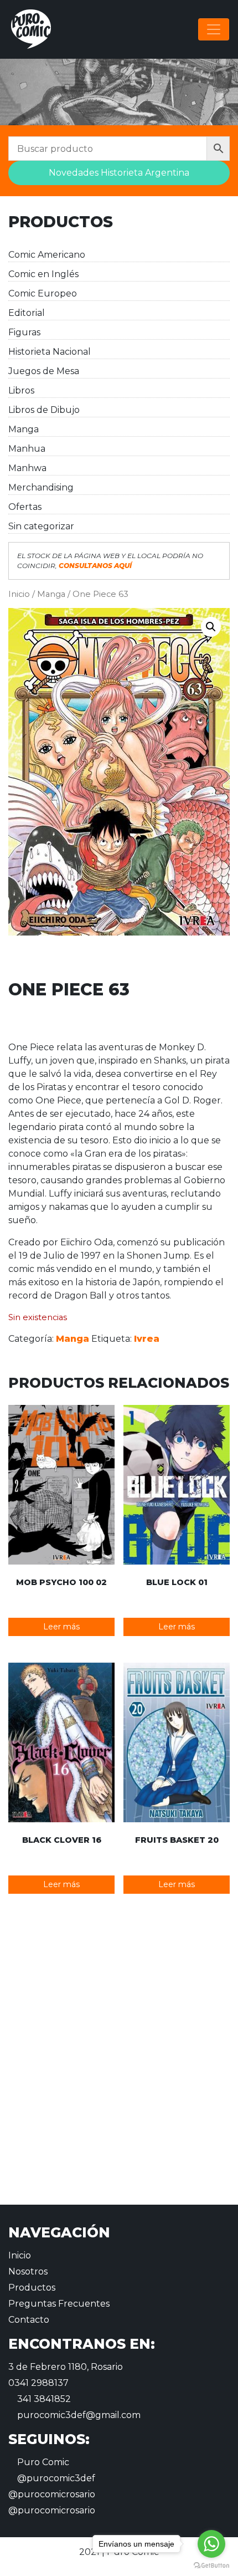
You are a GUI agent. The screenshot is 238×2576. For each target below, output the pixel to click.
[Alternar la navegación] (214, 29)
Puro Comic (42, 2462)
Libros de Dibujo (44, 410)
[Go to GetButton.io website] (211, 2565)
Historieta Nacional (50, 352)
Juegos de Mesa (44, 371)
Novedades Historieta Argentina (119, 173)
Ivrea (147, 1339)
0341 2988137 (38, 2383)
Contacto (29, 2320)
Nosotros (28, 2271)
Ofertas (25, 507)
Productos (32, 2288)
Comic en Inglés (43, 274)
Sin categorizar (41, 526)
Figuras (24, 332)
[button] (211, 627)
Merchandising (41, 487)
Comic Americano (47, 255)
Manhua (27, 449)
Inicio (19, 594)
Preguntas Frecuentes (59, 2304)
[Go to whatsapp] (211, 2544)
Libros (21, 390)
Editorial (27, 313)
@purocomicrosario (52, 2494)
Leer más (61, 1627)
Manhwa (27, 468)
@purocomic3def (55, 2478)
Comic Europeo (43, 293)
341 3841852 (43, 2399)
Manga (24, 429)
